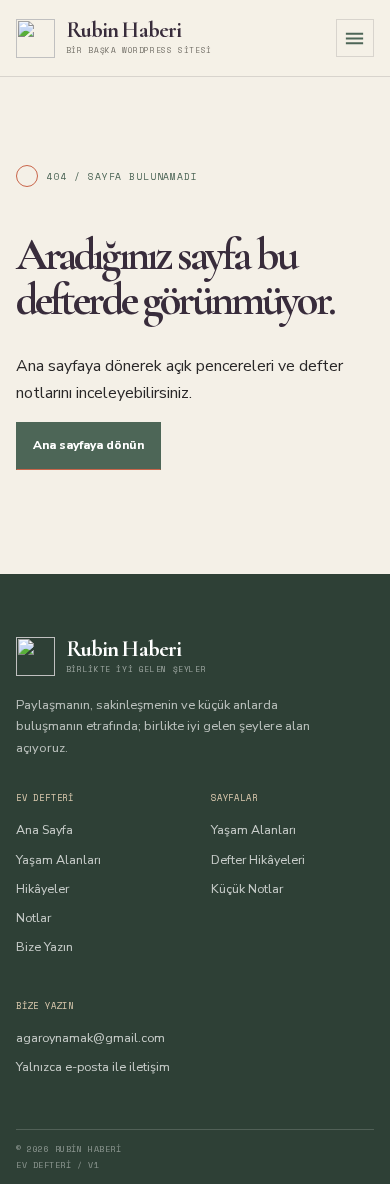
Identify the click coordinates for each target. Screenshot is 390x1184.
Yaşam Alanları (58, 859)
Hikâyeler (42, 888)
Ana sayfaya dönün (88, 445)
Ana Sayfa (44, 829)
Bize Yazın (44, 946)
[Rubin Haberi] (35, 38)
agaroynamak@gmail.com (90, 1037)
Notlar (33, 917)
